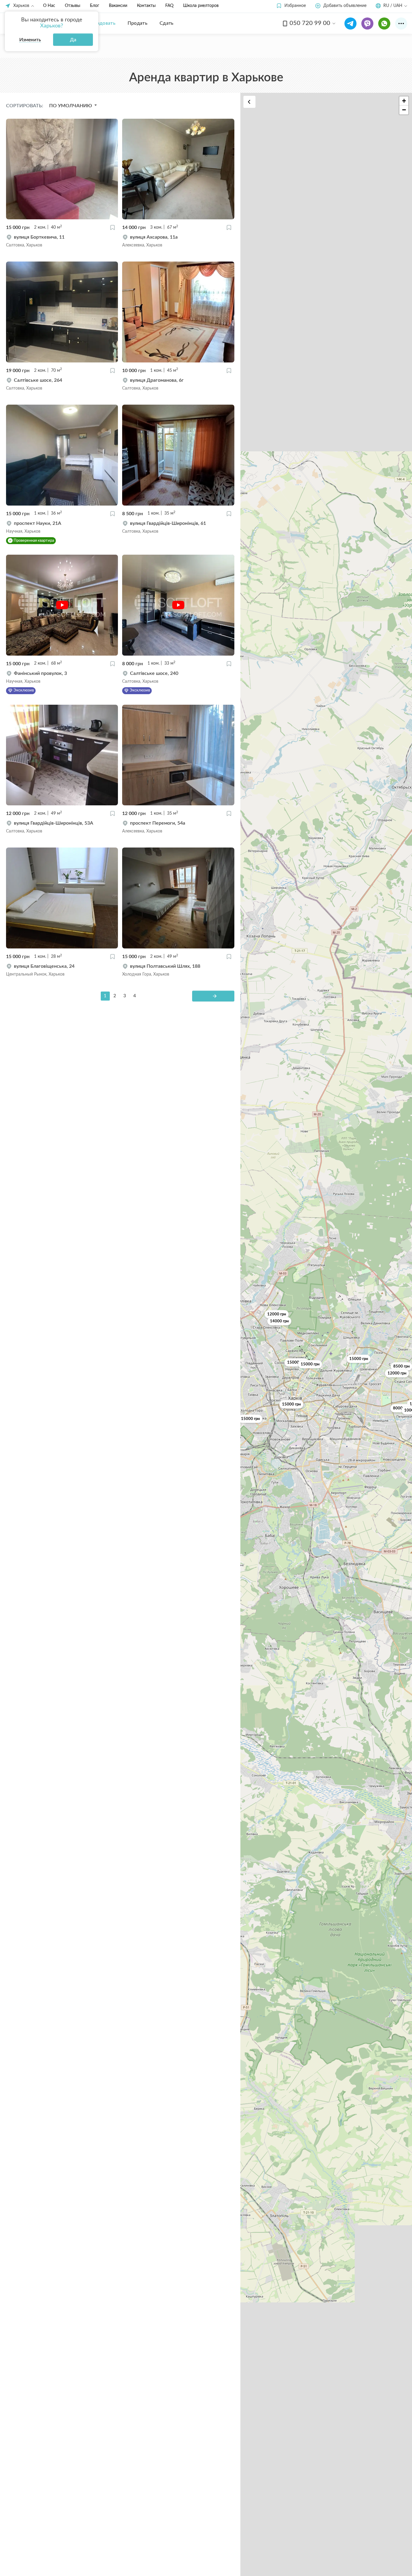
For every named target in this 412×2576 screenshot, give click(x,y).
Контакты (146, 6)
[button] (291, 6)
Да (73, 40)
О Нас (49, 6)
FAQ (169, 6)
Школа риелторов (201, 6)
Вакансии (118, 6)
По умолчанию (71, 106)
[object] (62, 241)
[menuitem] (102, 23)
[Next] (213, 996)
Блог (95, 6)
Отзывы (73, 6)
